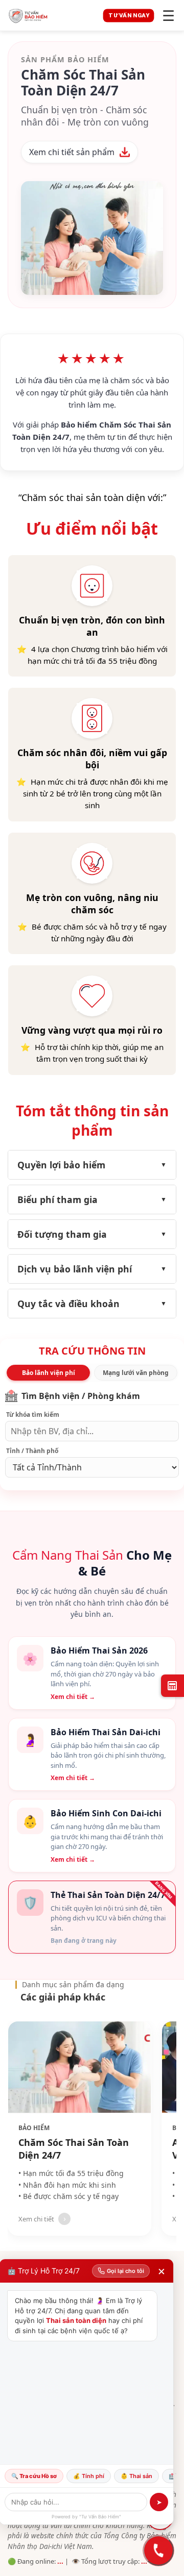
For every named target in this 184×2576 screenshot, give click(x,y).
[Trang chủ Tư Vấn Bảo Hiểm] (52, 15)
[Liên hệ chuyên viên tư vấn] (158, 2550)
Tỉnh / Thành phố (32, 1451)
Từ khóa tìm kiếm (33, 1415)
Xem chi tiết (36, 2219)
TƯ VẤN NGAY (128, 15)
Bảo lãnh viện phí (49, 1373)
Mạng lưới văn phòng (136, 1373)
